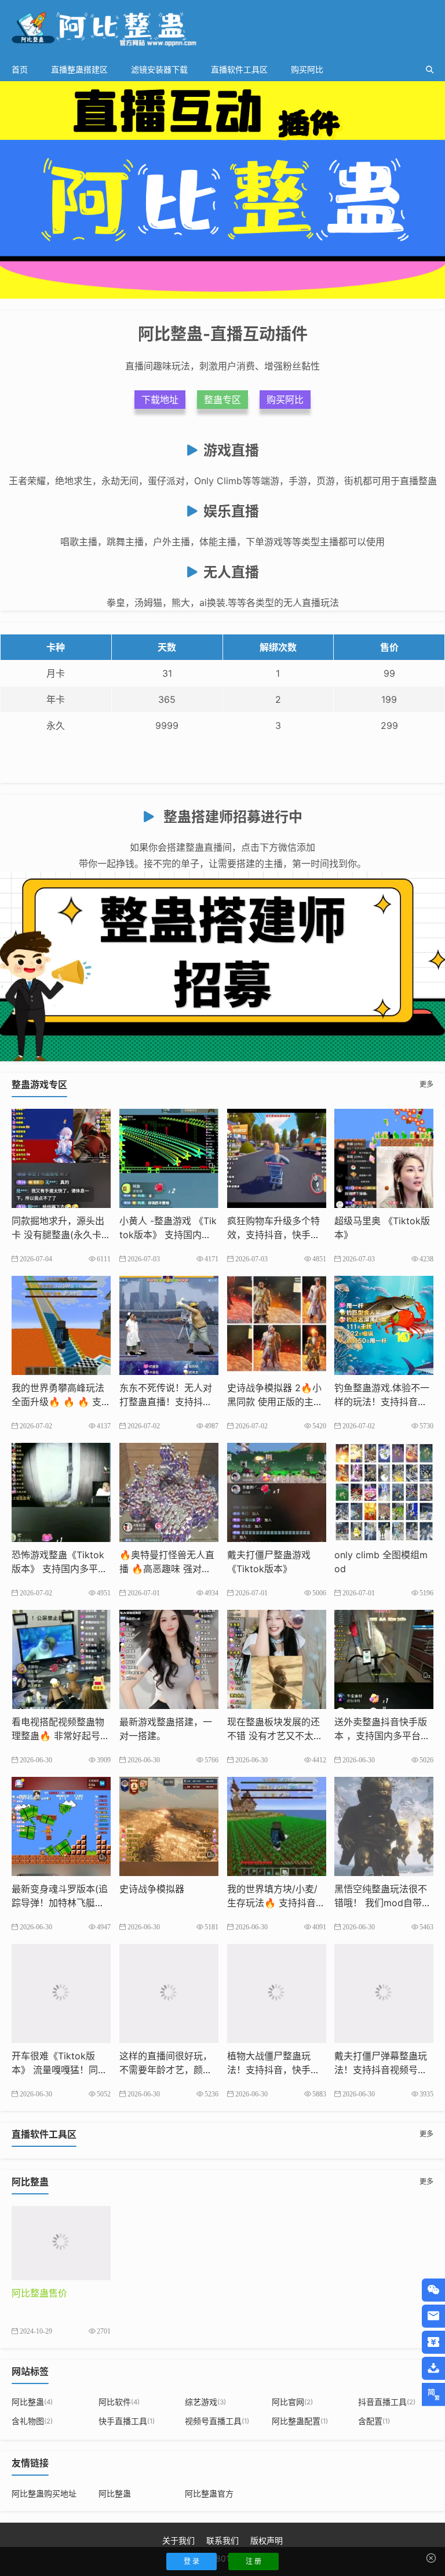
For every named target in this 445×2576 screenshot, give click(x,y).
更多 (426, 1084)
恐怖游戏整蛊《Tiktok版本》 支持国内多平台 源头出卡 (59, 1569)
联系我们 (222, 2540)
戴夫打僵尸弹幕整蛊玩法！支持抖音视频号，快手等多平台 (381, 2070)
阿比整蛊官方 (209, 2493)
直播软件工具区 (239, 69)
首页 (20, 69)
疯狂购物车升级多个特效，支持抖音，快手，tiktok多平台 (276, 1235)
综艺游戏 (205, 2402)
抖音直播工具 (387, 2402)
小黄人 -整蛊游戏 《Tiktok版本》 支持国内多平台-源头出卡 (168, 1235)
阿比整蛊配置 (300, 2421)
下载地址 (160, 400)
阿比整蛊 (32, 2402)
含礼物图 (32, 2421)
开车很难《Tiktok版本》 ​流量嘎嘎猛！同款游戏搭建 (59, 2070)
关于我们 (178, 2540)
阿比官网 (292, 2402)
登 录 (192, 2561)
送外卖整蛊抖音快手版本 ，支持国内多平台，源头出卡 (382, 1736)
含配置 (374, 2421)
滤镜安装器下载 (159, 69)
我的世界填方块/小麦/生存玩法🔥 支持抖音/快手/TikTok (273, 1903)
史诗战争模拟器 (152, 1889)
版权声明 (267, 2540)
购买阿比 (307, 69)
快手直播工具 (127, 2421)
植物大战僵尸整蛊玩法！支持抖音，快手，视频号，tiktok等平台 (273, 2070)
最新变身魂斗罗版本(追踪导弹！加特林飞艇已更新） (60, 1903)
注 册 (253, 2561)
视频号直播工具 (217, 2421)
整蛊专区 (222, 400)
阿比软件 (119, 2402)
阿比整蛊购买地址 (44, 2493)
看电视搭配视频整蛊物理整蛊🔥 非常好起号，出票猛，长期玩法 (61, 1736)
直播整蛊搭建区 (79, 69)
